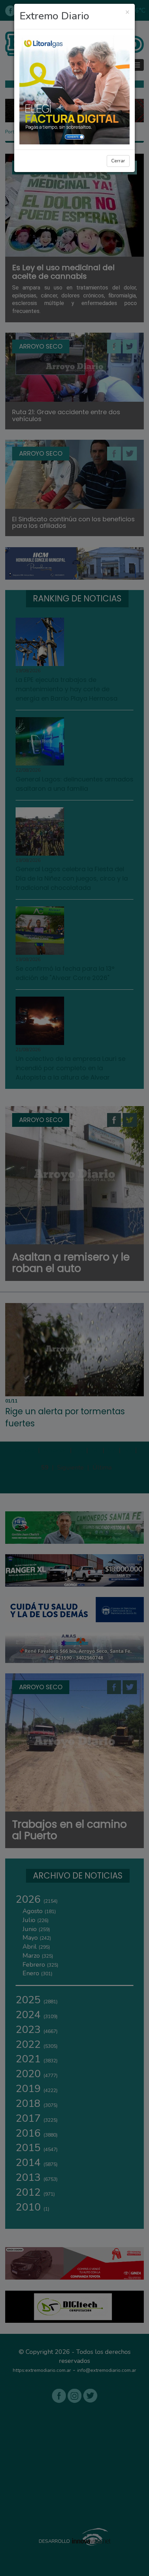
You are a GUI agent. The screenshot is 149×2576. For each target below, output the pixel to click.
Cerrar (118, 161)
